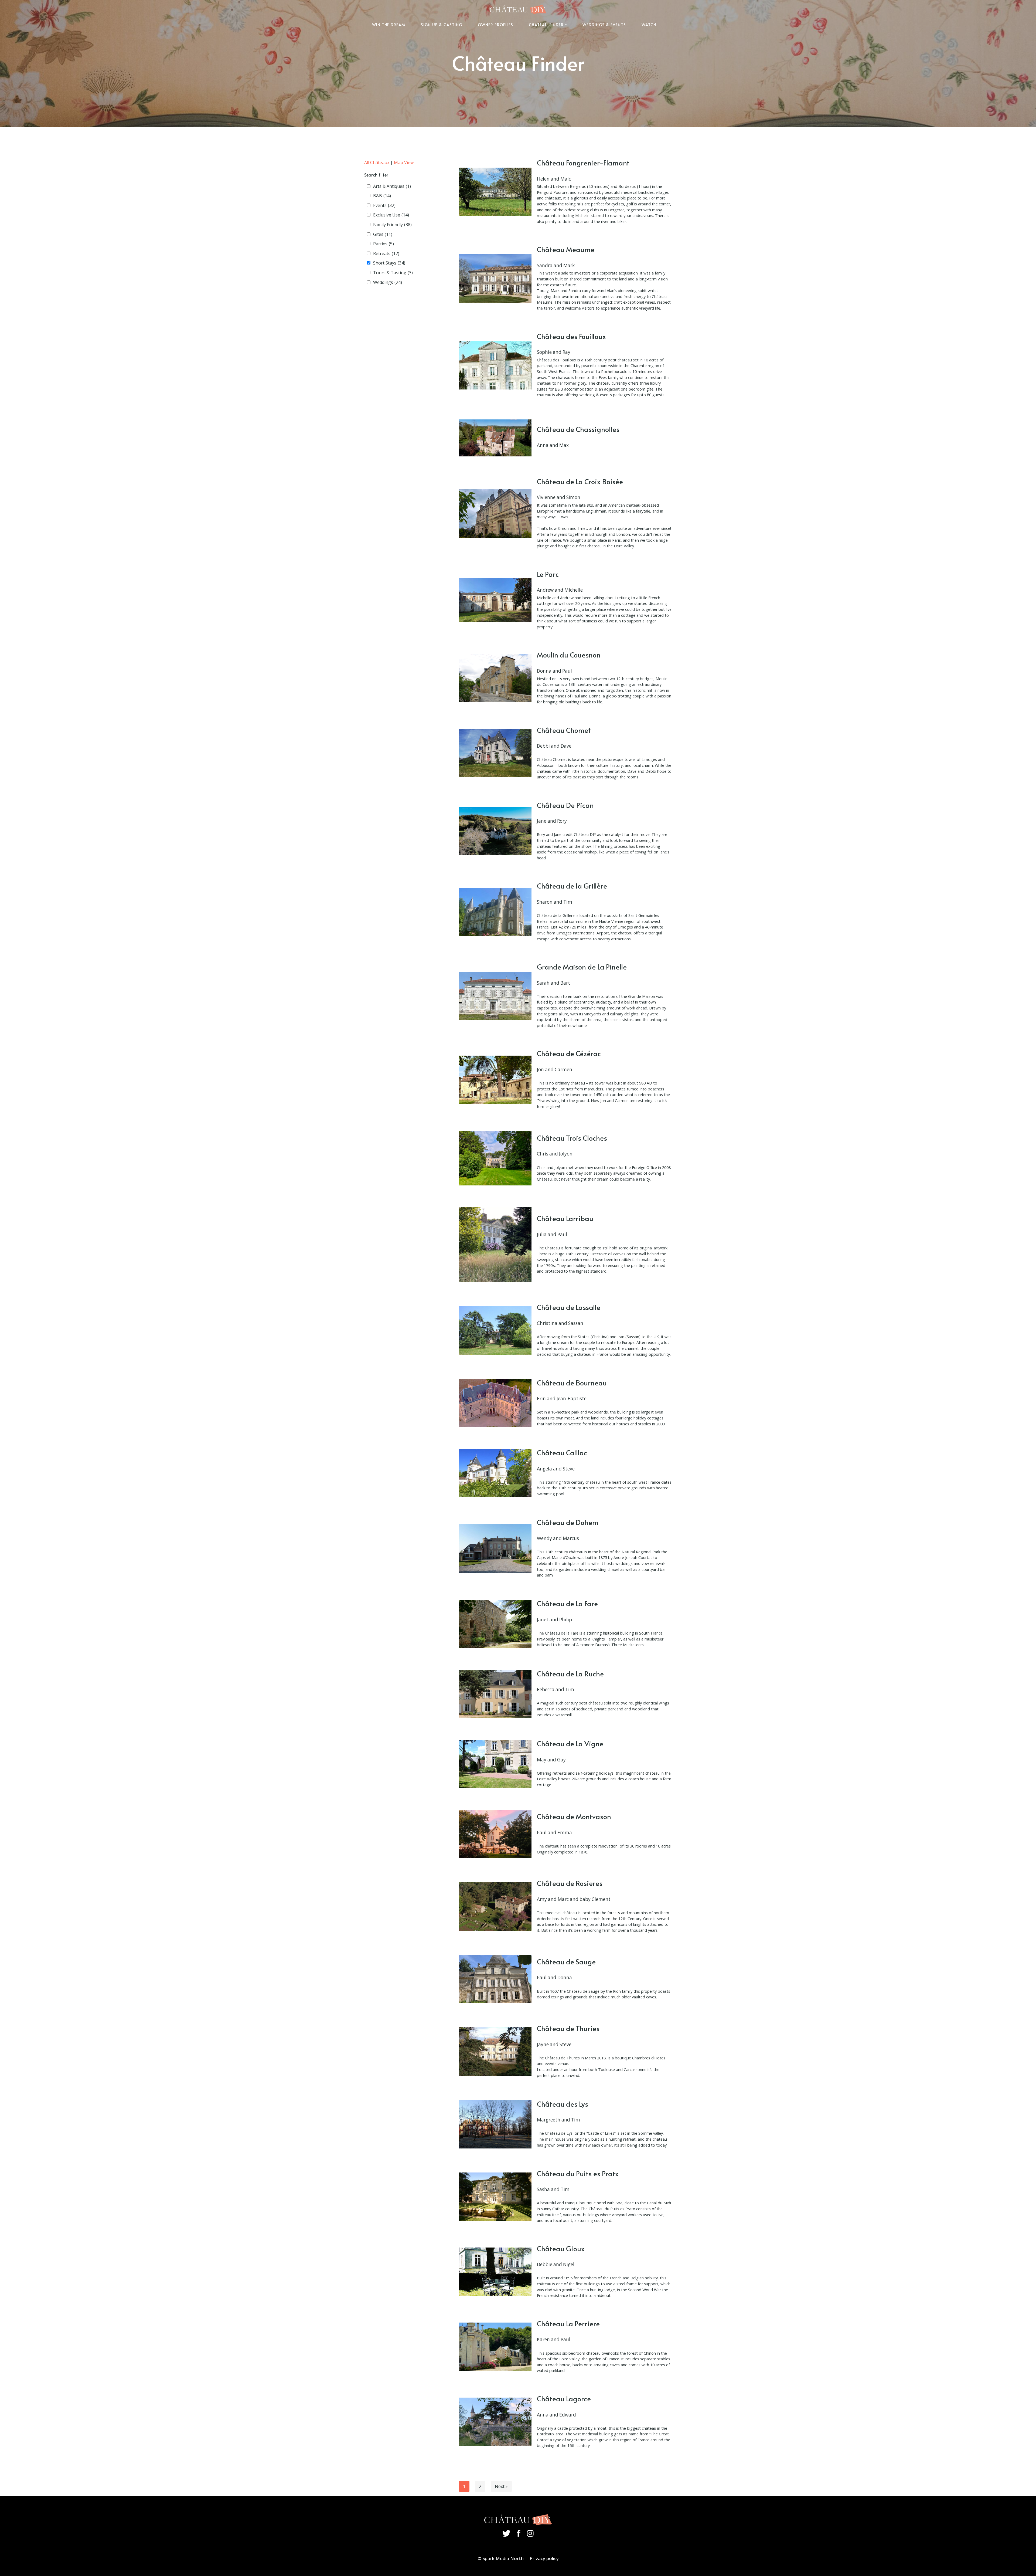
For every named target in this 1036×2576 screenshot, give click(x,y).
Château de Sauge (566, 1962)
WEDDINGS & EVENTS (604, 25)
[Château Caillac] (495, 1473)
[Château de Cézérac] (495, 1080)
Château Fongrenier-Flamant (583, 163)
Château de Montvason (574, 1816)
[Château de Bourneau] (495, 1403)
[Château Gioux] (495, 2272)
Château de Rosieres (570, 1883)
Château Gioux (561, 2248)
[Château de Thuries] (495, 2051)
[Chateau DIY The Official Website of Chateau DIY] (518, 9)
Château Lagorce (564, 2399)
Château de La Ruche (570, 1674)
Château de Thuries (568, 2028)
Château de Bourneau (572, 1383)
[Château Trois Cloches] (495, 1158)
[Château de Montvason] (495, 1834)
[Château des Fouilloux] (495, 365)
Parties (384, 244)
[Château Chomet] (495, 753)
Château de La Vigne (570, 1743)
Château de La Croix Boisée (580, 481)
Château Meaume (566, 249)
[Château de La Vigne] (495, 1764)
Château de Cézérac (569, 1053)
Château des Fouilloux (571, 336)
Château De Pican (565, 805)
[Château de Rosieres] (495, 1906)
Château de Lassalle (569, 1307)
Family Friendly (392, 225)
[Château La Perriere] (495, 2347)
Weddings (388, 282)
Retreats (386, 253)
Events (384, 205)
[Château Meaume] (495, 278)
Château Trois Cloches (572, 1138)
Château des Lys (563, 2104)
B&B (382, 196)
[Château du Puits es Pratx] (495, 2197)
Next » (501, 2486)
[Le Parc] (495, 600)
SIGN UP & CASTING (442, 25)
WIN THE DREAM (389, 25)
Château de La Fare (567, 1603)
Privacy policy (544, 2558)
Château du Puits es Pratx (578, 2173)
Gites (383, 234)
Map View (404, 162)
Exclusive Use (391, 215)
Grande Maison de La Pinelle (582, 967)
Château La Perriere (568, 2324)
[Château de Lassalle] (495, 1330)
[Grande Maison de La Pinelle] (495, 996)
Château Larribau (565, 1218)
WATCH (649, 25)
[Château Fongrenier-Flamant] (495, 192)
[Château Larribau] (495, 1245)
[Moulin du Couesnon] (495, 678)
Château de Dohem (568, 1522)
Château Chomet (564, 730)
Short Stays (389, 263)
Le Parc (548, 574)
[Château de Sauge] (495, 1979)
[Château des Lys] (495, 2124)
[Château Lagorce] (495, 2422)
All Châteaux (377, 162)
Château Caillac (562, 1453)
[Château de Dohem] (495, 1548)
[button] (566, 24)
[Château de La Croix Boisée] (495, 513)
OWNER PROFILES (495, 25)
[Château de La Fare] (495, 1624)
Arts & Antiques (392, 186)
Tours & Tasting (393, 273)
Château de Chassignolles (578, 429)
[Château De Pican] (495, 831)
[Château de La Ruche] (495, 1694)
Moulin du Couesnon (569, 655)
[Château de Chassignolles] (495, 438)
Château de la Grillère (572, 886)
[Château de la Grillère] (495, 912)
